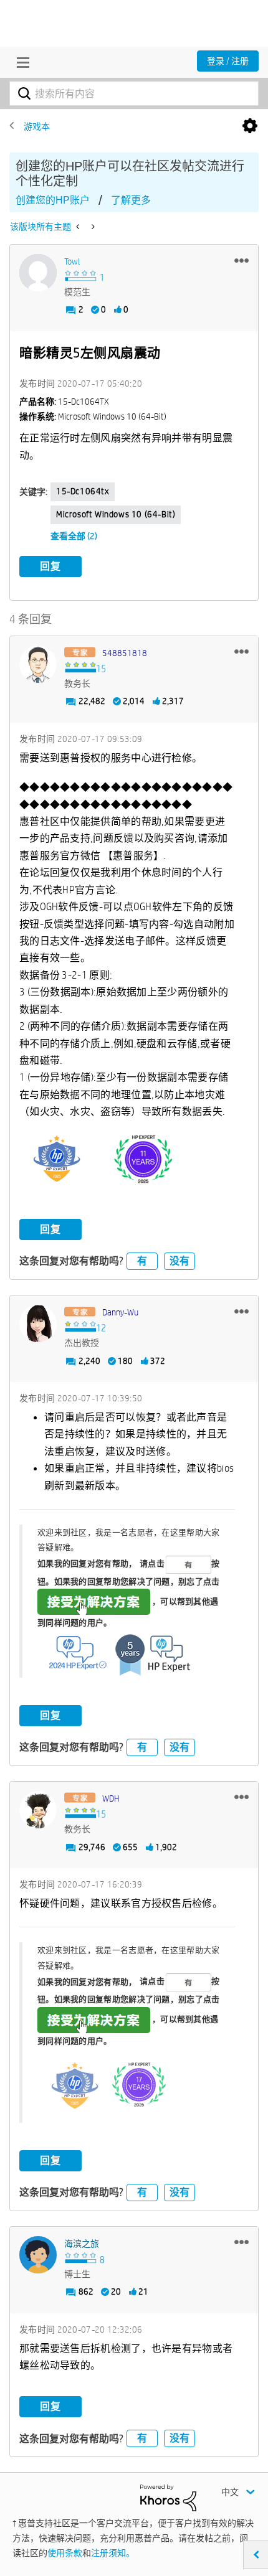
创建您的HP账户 (53, 200)
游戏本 (37, 126)
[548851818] (38, 664)
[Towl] (38, 273)
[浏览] (20, 62)
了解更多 (131, 200)
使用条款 (65, 2553)
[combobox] (134, 93)
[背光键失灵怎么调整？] (79, 227)
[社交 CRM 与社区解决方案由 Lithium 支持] (168, 2497)
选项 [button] (250, 126)
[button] (242, 260)
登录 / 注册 (228, 61)
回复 (50, 566)
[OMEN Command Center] (92, 227)
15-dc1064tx (83, 491)
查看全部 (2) (74, 536)
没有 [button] (179, 1261)
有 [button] (142, 1261)
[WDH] (38, 1810)
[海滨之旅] (38, 2255)
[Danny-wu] (38, 1323)
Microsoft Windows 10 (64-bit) (116, 514)
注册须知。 (113, 2553)
